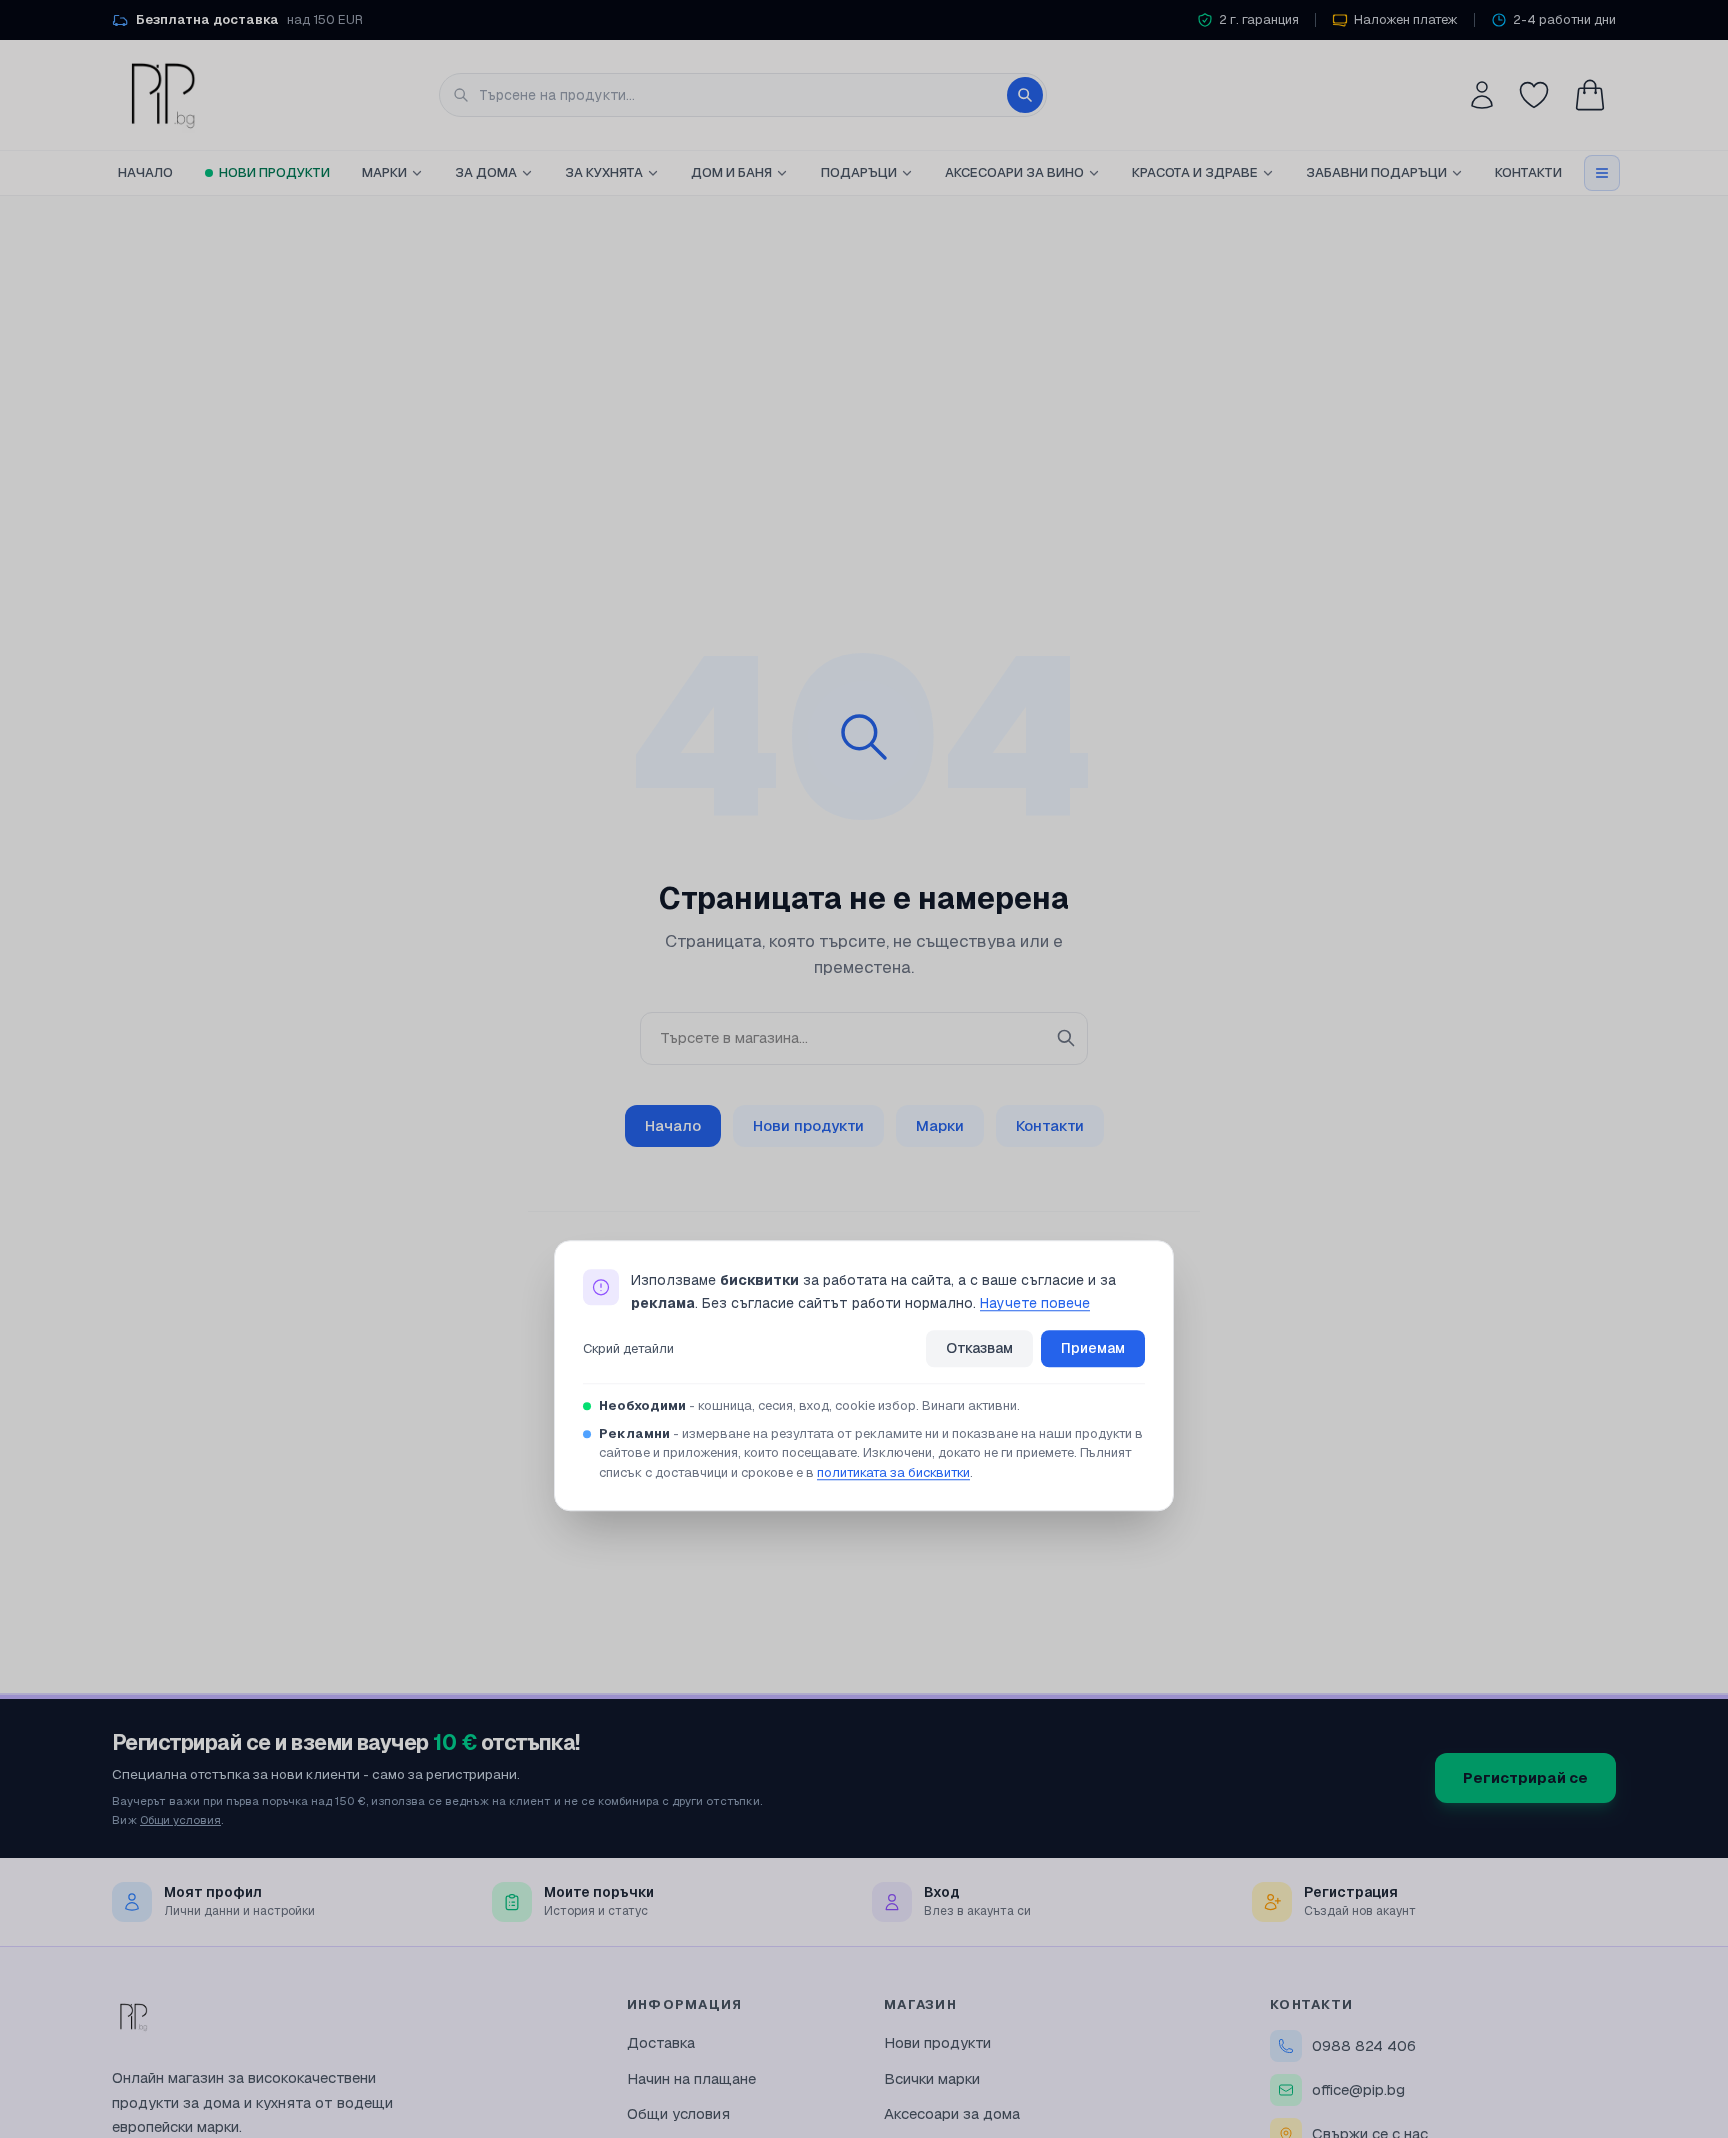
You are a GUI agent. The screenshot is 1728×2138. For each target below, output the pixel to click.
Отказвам (979, 1349)
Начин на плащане (691, 2078)
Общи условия (180, 1819)
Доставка (661, 2042)
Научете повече (1035, 1303)
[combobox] (743, 95)
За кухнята (604, 172)
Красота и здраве (1195, 172)
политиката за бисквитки (893, 1472)
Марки (384, 172)
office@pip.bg (1358, 2089)
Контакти (1528, 172)
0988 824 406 (1364, 2045)
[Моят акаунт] (1482, 95)
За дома (486, 172)
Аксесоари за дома (952, 2113)
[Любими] (1534, 95)
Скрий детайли (628, 1348)
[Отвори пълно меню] (1602, 173)
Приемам (1093, 1349)
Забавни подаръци (1376, 172)
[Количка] (1590, 95)
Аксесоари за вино (1014, 172)
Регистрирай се (1525, 1777)
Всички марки (932, 2078)
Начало (145, 172)
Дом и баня (731, 172)
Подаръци (859, 172)
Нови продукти (274, 172)
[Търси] (1025, 95)
